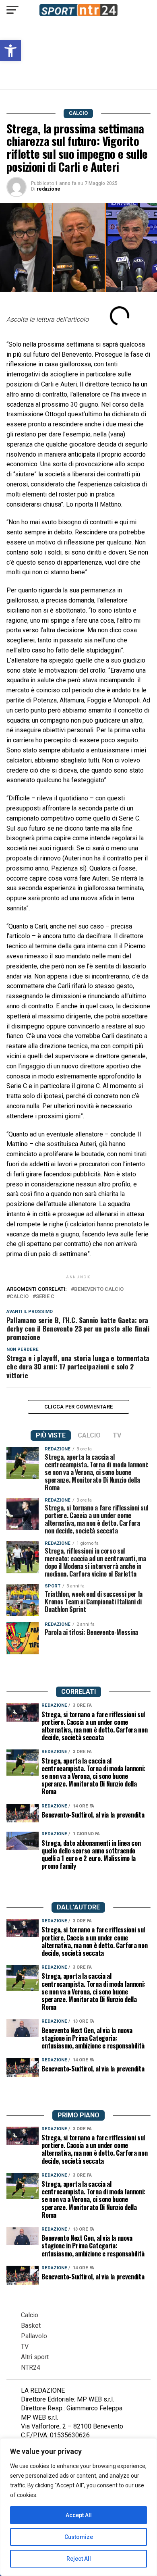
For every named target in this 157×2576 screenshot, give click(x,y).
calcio (19, 1297)
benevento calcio (99, 1289)
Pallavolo (34, 2336)
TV (25, 2346)
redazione (49, 189)
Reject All (79, 2559)
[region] (78, 2507)
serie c (45, 1297)
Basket (31, 2326)
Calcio (30, 2315)
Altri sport (35, 2357)
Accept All (79, 2515)
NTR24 (31, 2367)
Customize (79, 2537)
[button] (10, 51)
